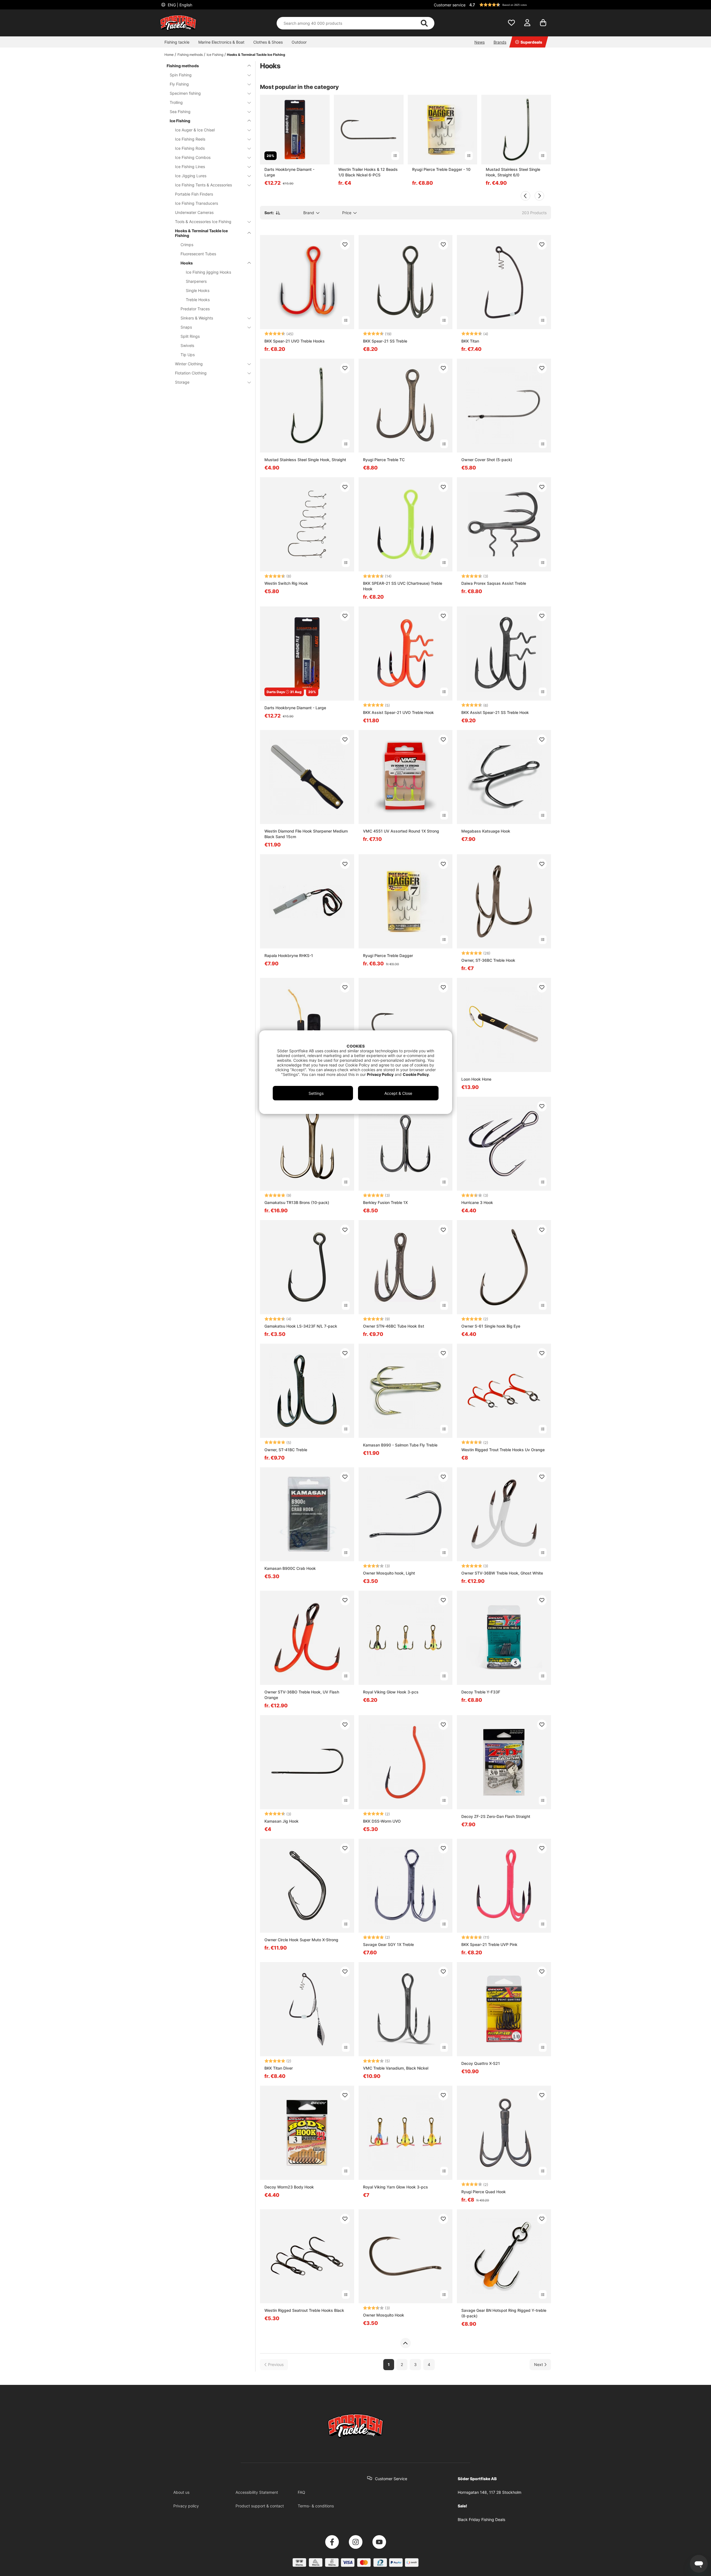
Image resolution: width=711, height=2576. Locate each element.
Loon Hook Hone (476, 1079)
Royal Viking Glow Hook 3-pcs (391, 1692)
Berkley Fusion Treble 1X (385, 1202)
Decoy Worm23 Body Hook (289, 2187)
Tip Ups (188, 355)
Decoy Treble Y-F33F (481, 1692)
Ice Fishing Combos (193, 157)
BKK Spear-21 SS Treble (385, 341)
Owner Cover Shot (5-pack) (487, 460)
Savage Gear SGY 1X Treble (388, 1944)
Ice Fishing (215, 55)
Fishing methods (190, 55)
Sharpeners (196, 281)
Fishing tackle (177, 42)
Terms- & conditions (316, 2506)
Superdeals (531, 42)
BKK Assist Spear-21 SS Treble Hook (495, 712)
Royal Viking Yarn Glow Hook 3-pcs (395, 2187)
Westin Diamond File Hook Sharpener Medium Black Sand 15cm (306, 834)
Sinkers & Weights (197, 318)
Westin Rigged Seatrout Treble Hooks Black (304, 2310)
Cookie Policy (416, 1074)
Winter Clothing (189, 364)
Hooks (187, 263)
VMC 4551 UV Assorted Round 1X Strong (401, 831)
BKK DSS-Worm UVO (382, 1821)
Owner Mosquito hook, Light (389, 1573)
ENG (179, 5)
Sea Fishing (180, 112)
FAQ (301, 2492)
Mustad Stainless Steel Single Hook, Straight (305, 460)
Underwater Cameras (194, 212)
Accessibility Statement (257, 2492)
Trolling (176, 102)
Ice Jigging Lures (191, 176)
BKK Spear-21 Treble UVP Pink (489, 1944)
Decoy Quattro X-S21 (481, 2063)
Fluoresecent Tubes (198, 254)
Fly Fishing (179, 84)
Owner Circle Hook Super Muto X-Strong (301, 1940)
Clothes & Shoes (268, 42)
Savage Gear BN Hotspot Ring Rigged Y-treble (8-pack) (504, 2313)
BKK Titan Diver (279, 2068)
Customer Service (391, 2479)
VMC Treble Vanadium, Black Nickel (396, 2068)
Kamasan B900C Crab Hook (290, 1568)
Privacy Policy (380, 1074)
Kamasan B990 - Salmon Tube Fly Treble (400, 1445)
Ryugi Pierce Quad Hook (484, 2192)
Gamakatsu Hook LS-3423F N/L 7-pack (301, 1326)
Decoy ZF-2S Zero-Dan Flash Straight (496, 1816)
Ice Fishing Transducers (196, 203)
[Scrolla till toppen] (405, 2343)
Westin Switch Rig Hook (286, 583)
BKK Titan (470, 341)
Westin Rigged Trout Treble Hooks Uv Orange (503, 1450)
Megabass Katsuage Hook (486, 831)
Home (169, 55)
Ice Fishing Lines (190, 167)
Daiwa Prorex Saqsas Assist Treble (494, 583)
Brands (500, 42)
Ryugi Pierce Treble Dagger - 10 (441, 169)
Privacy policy (186, 2506)
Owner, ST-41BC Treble (286, 1450)
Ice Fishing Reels (190, 139)
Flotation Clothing (191, 373)
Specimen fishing (185, 93)
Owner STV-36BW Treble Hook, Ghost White (502, 1573)
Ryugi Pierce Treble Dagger (388, 955)
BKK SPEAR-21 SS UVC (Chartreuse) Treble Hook (403, 586)
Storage (182, 382)
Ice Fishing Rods (190, 148)
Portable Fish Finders (194, 194)
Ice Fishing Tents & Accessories (203, 185)
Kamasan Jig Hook (281, 1821)
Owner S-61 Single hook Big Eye (491, 1326)
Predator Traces (195, 309)
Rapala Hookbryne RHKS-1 (289, 955)
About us (181, 2492)
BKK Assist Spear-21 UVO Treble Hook (398, 712)
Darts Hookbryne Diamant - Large (289, 172)
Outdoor (299, 42)
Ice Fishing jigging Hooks (208, 272)
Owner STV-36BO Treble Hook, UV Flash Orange (302, 1695)
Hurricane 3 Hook (477, 1202)
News (480, 42)
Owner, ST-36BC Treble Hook (488, 960)
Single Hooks (198, 290)
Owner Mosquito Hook (384, 2315)
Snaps (186, 327)
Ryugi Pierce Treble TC (384, 460)
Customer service (450, 5)
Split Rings (190, 336)
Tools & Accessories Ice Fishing (203, 222)
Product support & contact (260, 2506)
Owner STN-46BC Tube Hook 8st (394, 1326)
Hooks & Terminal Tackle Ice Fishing (256, 55)
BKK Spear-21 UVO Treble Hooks (295, 341)
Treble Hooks (198, 300)
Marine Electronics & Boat (221, 42)
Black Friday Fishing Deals (481, 2519)
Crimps (187, 245)
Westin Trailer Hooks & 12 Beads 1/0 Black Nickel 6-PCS (368, 172)
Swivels (187, 345)
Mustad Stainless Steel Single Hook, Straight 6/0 (513, 172)
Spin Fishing (181, 75)
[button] (509, 5)
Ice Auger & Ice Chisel (195, 130)
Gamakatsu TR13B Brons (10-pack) (297, 1202)
